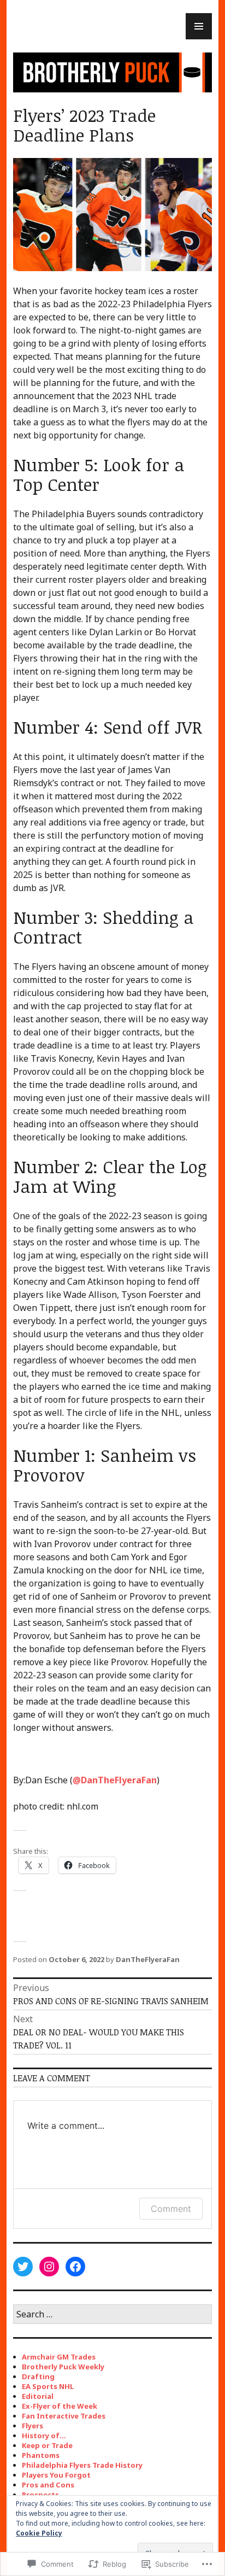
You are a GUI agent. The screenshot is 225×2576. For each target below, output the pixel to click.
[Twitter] (23, 2267)
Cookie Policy (39, 2533)
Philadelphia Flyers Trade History (82, 2465)
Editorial (38, 2396)
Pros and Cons (48, 2485)
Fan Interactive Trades (64, 2416)
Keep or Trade (47, 2445)
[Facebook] (75, 2267)
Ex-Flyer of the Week (60, 2406)
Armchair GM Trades (59, 2357)
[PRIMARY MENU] (199, 26)
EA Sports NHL (48, 2386)
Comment (171, 2209)
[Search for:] (112, 2315)
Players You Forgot (56, 2475)
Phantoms (41, 2455)
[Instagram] (49, 2267)
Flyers (32, 2426)
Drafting (38, 2376)
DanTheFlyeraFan (115, 1780)
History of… (44, 2436)
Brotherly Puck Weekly (63, 2367)
